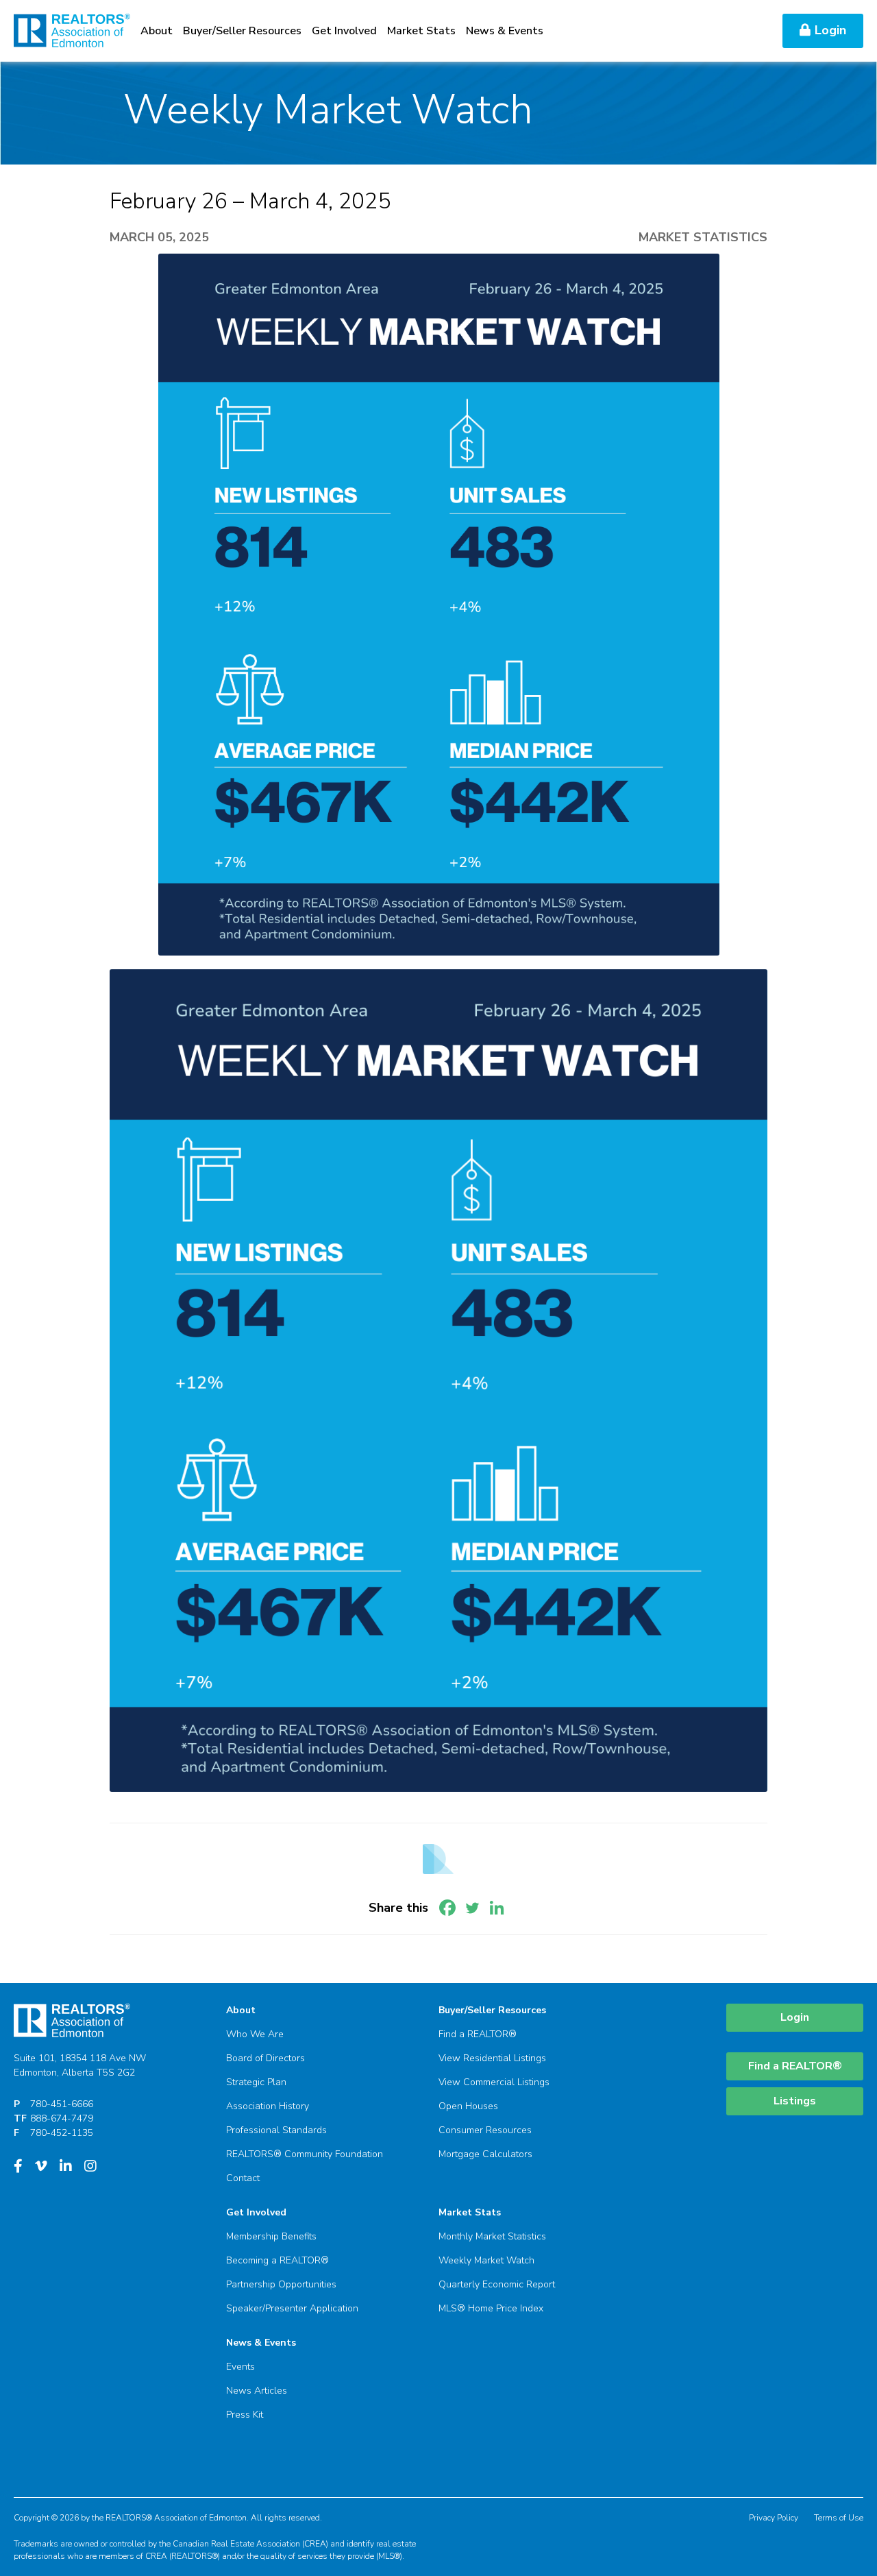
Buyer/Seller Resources (242, 31)
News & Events (505, 31)
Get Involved (344, 31)
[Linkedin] (497, 1908)
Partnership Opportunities (281, 2284)
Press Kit (245, 2415)
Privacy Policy (774, 2518)
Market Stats (421, 31)
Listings (795, 2101)
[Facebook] (447, 1908)
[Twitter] (472, 1908)
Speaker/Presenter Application (292, 2308)
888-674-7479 (62, 2118)
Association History (268, 2106)
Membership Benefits (271, 2236)
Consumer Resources (485, 2130)
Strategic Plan (256, 2082)
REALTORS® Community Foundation (305, 2154)
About (157, 31)
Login (830, 30)
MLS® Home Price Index (491, 2308)
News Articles (257, 2391)
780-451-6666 (62, 2104)
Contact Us (740, 31)
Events (240, 2367)
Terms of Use (839, 2518)
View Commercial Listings (494, 2082)
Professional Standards (276, 2130)
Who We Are (255, 2034)
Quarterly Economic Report (497, 2284)
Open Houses (468, 2106)
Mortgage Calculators (485, 2154)
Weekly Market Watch (486, 2260)
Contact (243, 2178)
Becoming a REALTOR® (277, 2260)
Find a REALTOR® (478, 2034)
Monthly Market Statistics (492, 2236)
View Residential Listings (492, 2058)
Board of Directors (265, 2058)
